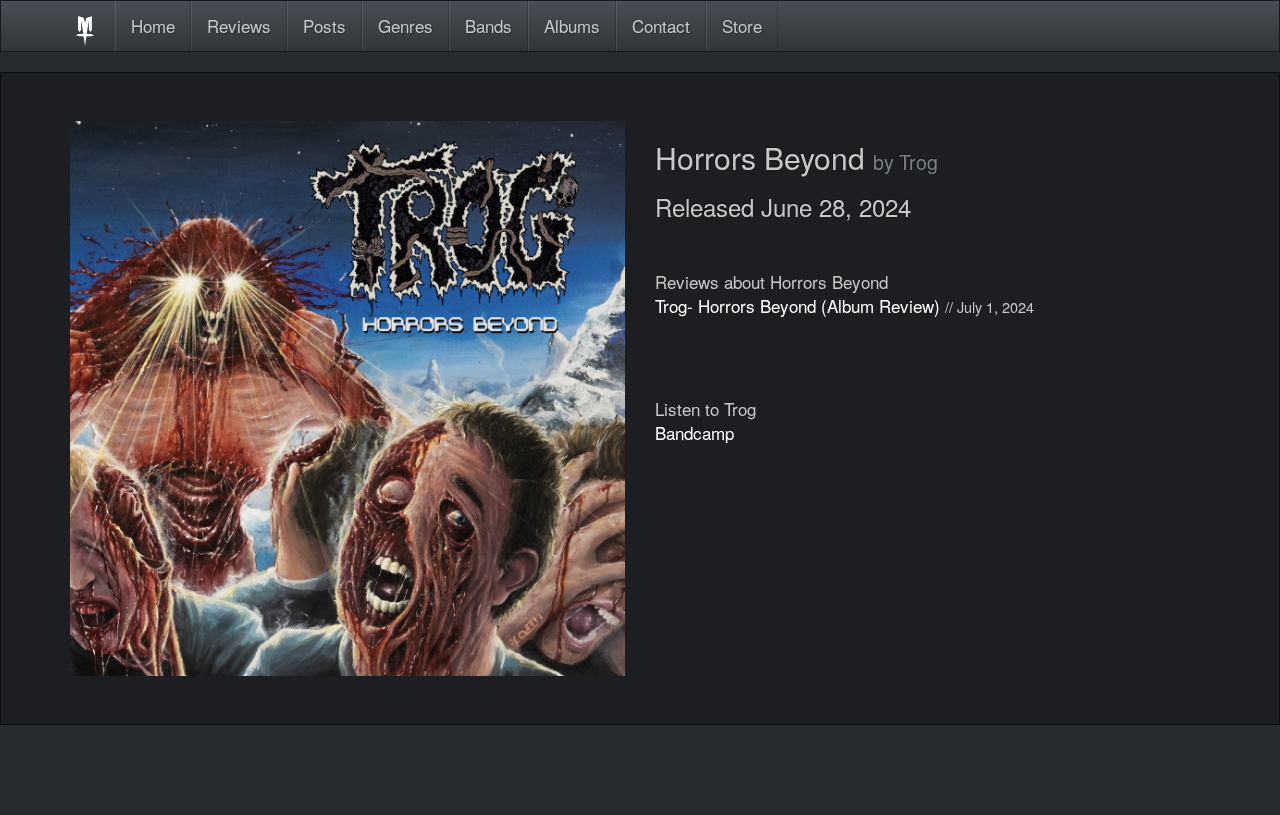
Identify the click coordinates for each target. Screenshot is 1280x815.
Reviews (239, 25)
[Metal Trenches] (85, 26)
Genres (405, 25)
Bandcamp (694, 432)
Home (153, 25)
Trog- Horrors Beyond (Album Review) (797, 305)
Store (742, 25)
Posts (324, 25)
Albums (572, 25)
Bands (488, 25)
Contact (661, 25)
